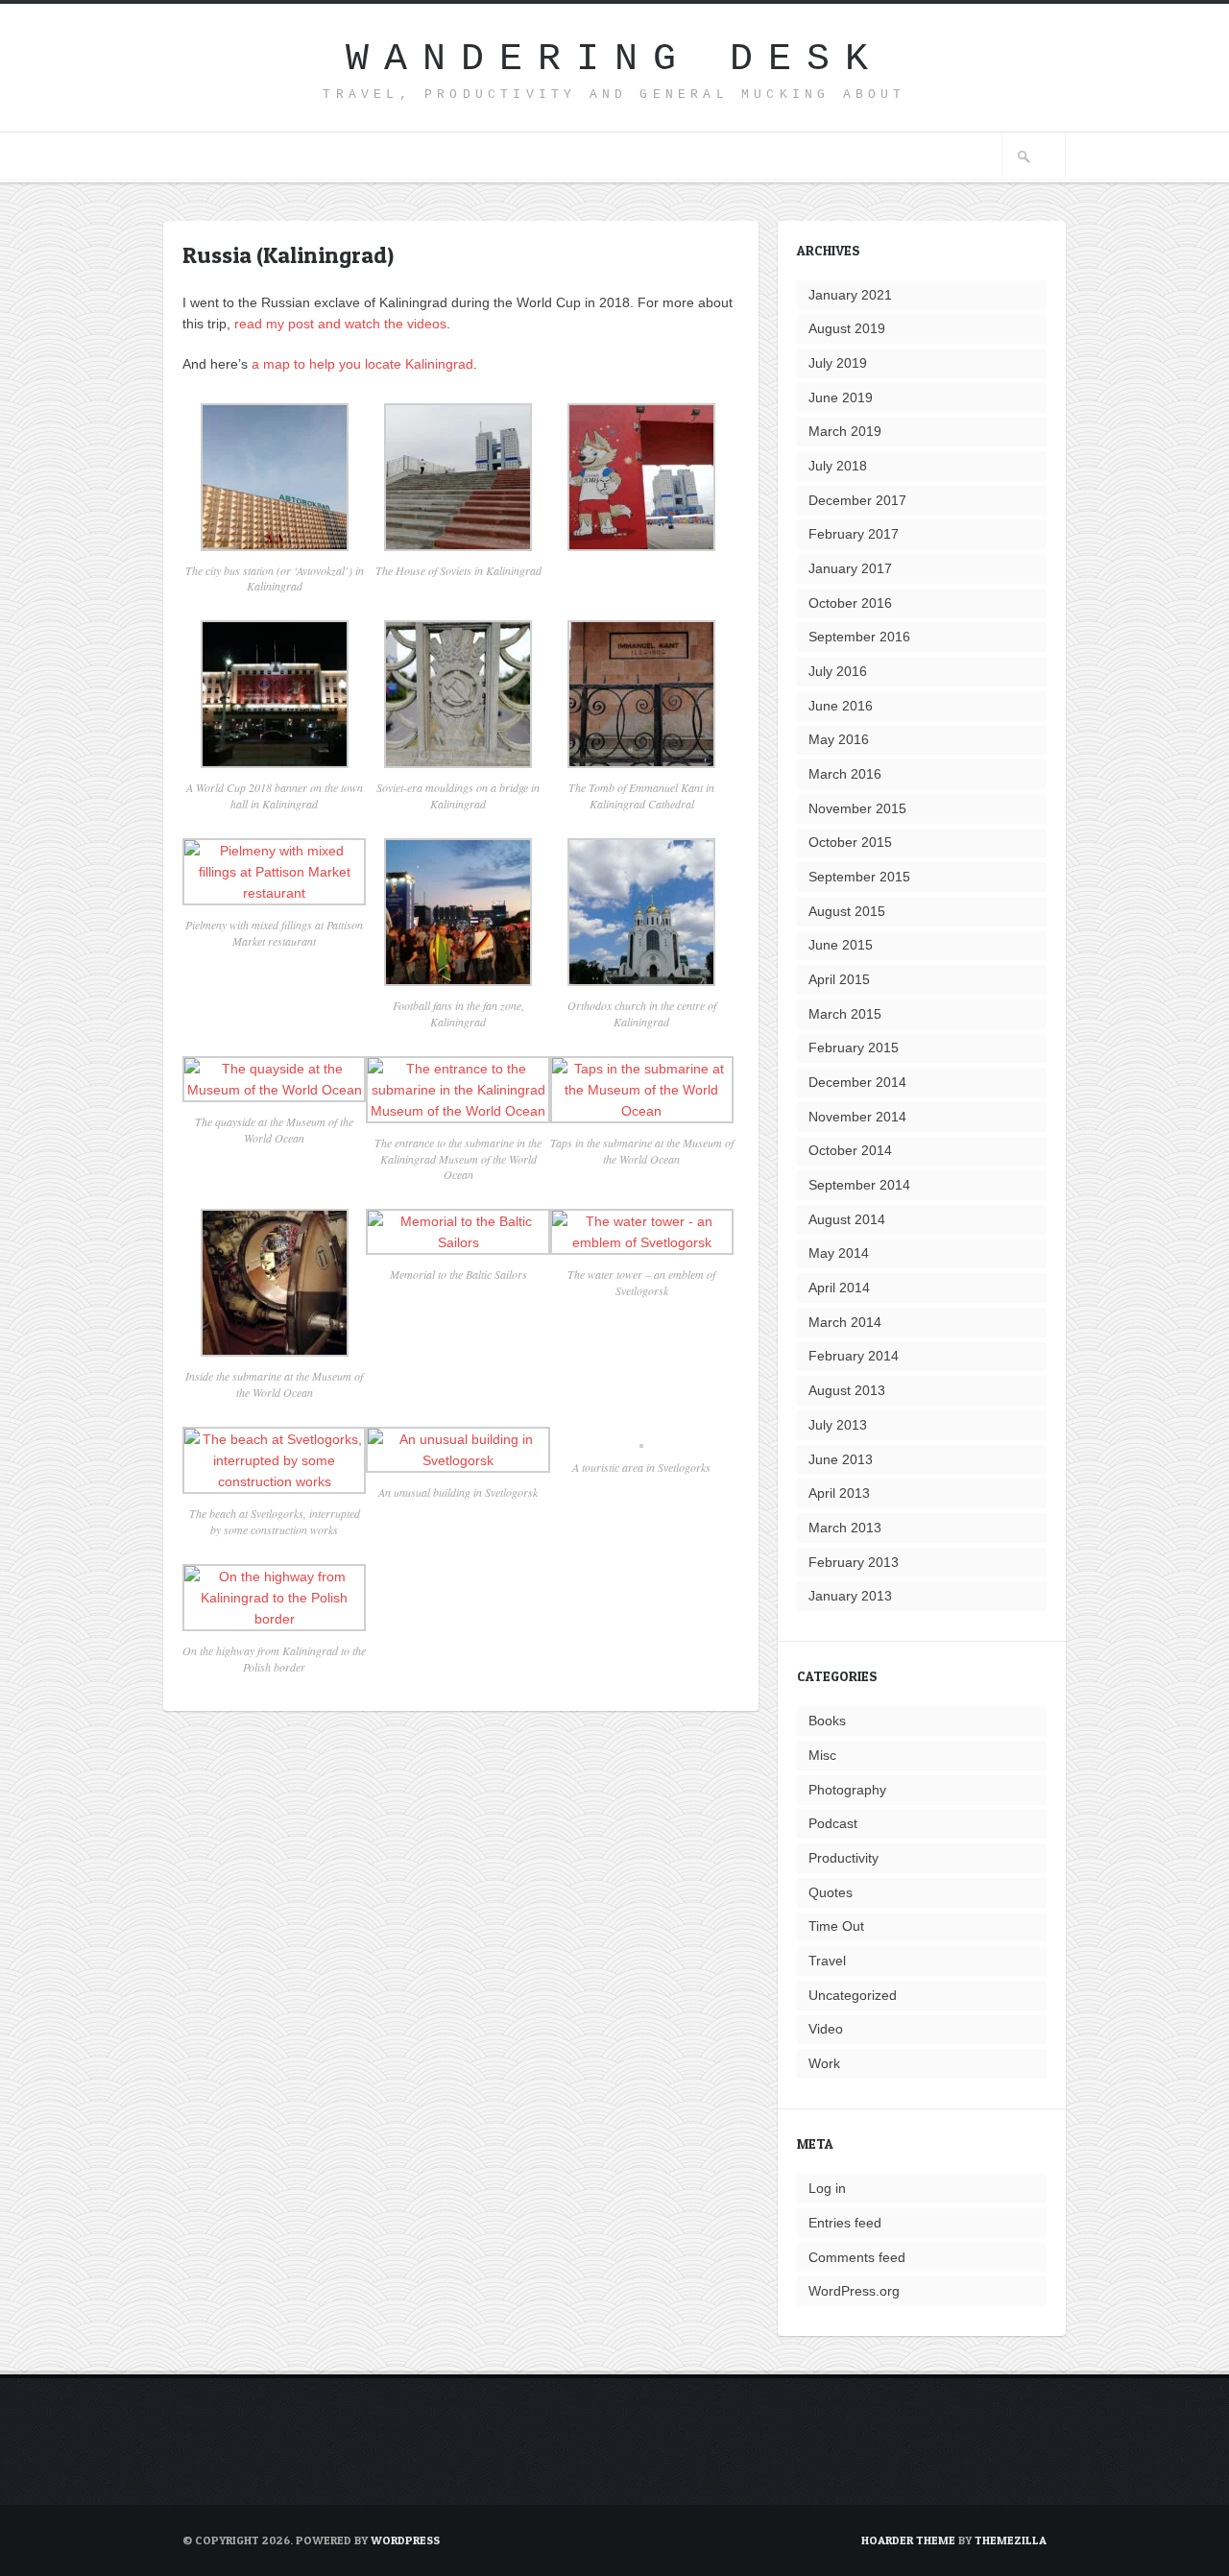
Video (826, 2029)
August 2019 (847, 328)
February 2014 (854, 1356)
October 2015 (850, 842)
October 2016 (850, 603)
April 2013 (839, 1493)
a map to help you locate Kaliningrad (362, 364)
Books (827, 1721)
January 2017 (850, 568)
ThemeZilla (1011, 2540)
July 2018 (838, 466)
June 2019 (841, 397)
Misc (822, 1755)
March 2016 (845, 774)
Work (824, 2063)
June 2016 (841, 706)
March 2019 (845, 431)
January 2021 (850, 295)
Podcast (833, 1823)
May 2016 (839, 739)
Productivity (843, 1858)
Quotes (831, 1892)
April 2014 (839, 1288)
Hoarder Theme (908, 2540)
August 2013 (847, 1390)
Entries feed (845, 2223)
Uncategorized (853, 1995)
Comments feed (857, 2257)
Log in (827, 2188)
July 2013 (838, 1425)
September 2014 (859, 1185)
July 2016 (838, 671)
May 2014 (839, 1253)
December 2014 (857, 1082)
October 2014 (850, 1150)
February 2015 (854, 1047)
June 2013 (841, 1459)
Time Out (836, 1926)
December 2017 (857, 500)
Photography (847, 1790)
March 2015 (845, 1014)
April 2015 (839, 979)
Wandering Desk (614, 59)
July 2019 (838, 363)
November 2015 (857, 808)
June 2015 (841, 945)
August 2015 (847, 911)
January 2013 (850, 1596)
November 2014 (857, 1117)
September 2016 (859, 637)
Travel (827, 1961)
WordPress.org (854, 2291)
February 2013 (854, 1562)
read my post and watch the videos (340, 324)
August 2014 (847, 1219)
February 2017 (854, 534)
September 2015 (859, 877)
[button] (274, 507)
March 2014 (845, 1322)
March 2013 (845, 1528)
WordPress (405, 2540)
